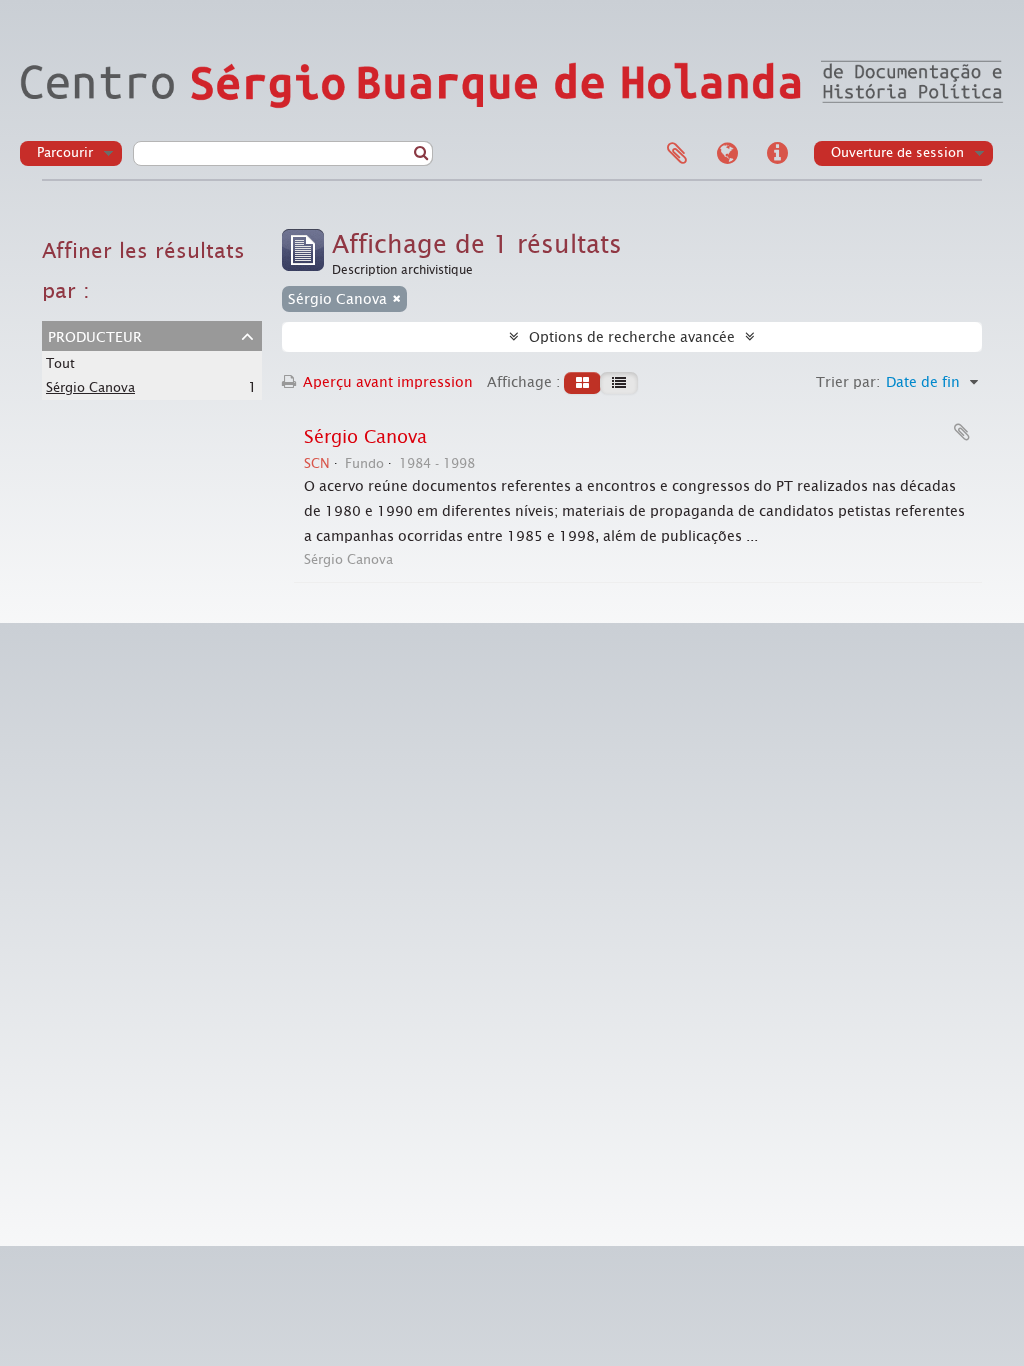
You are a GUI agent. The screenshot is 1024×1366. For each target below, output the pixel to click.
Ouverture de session (897, 152)
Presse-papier (677, 154)
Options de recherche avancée (632, 337)
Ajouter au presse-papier (962, 432)
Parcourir (65, 152)
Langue (727, 154)
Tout (60, 363)
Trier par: (848, 382)
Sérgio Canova (90, 387)
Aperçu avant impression (386, 382)
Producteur (95, 335)
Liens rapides (777, 154)
